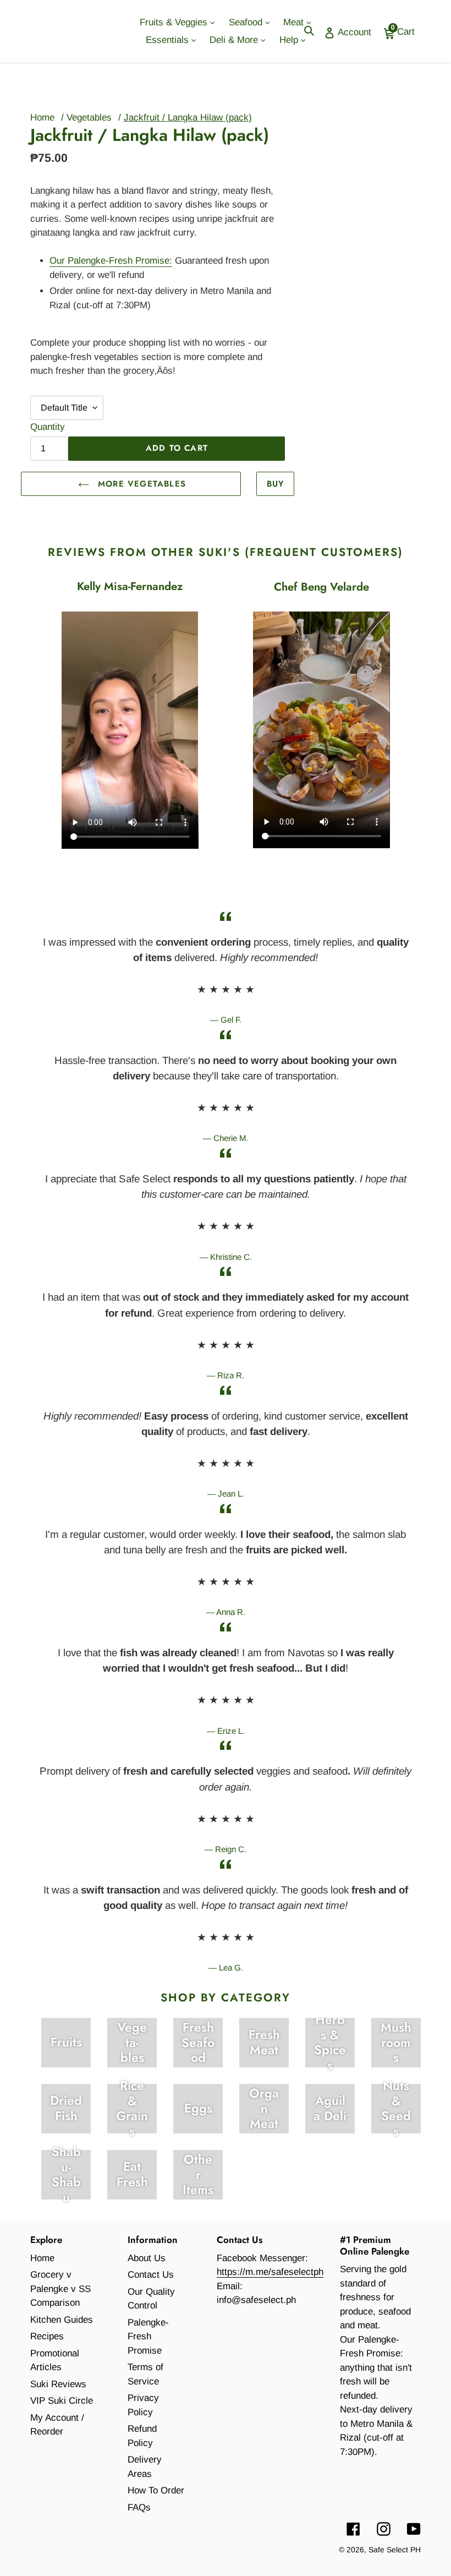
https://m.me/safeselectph (270, 2272)
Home (42, 118)
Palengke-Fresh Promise (148, 2337)
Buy (276, 484)
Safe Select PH (395, 2550)
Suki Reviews (58, 2384)
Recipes (47, 2336)
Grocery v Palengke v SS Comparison (61, 2289)
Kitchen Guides (62, 2320)
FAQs (139, 2507)
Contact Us (151, 2275)
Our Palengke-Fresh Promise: (111, 261)
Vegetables (89, 118)
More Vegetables (140, 484)
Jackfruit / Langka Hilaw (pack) (188, 118)
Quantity (48, 427)
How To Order (156, 2490)
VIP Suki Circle (62, 2401)
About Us (147, 2258)
